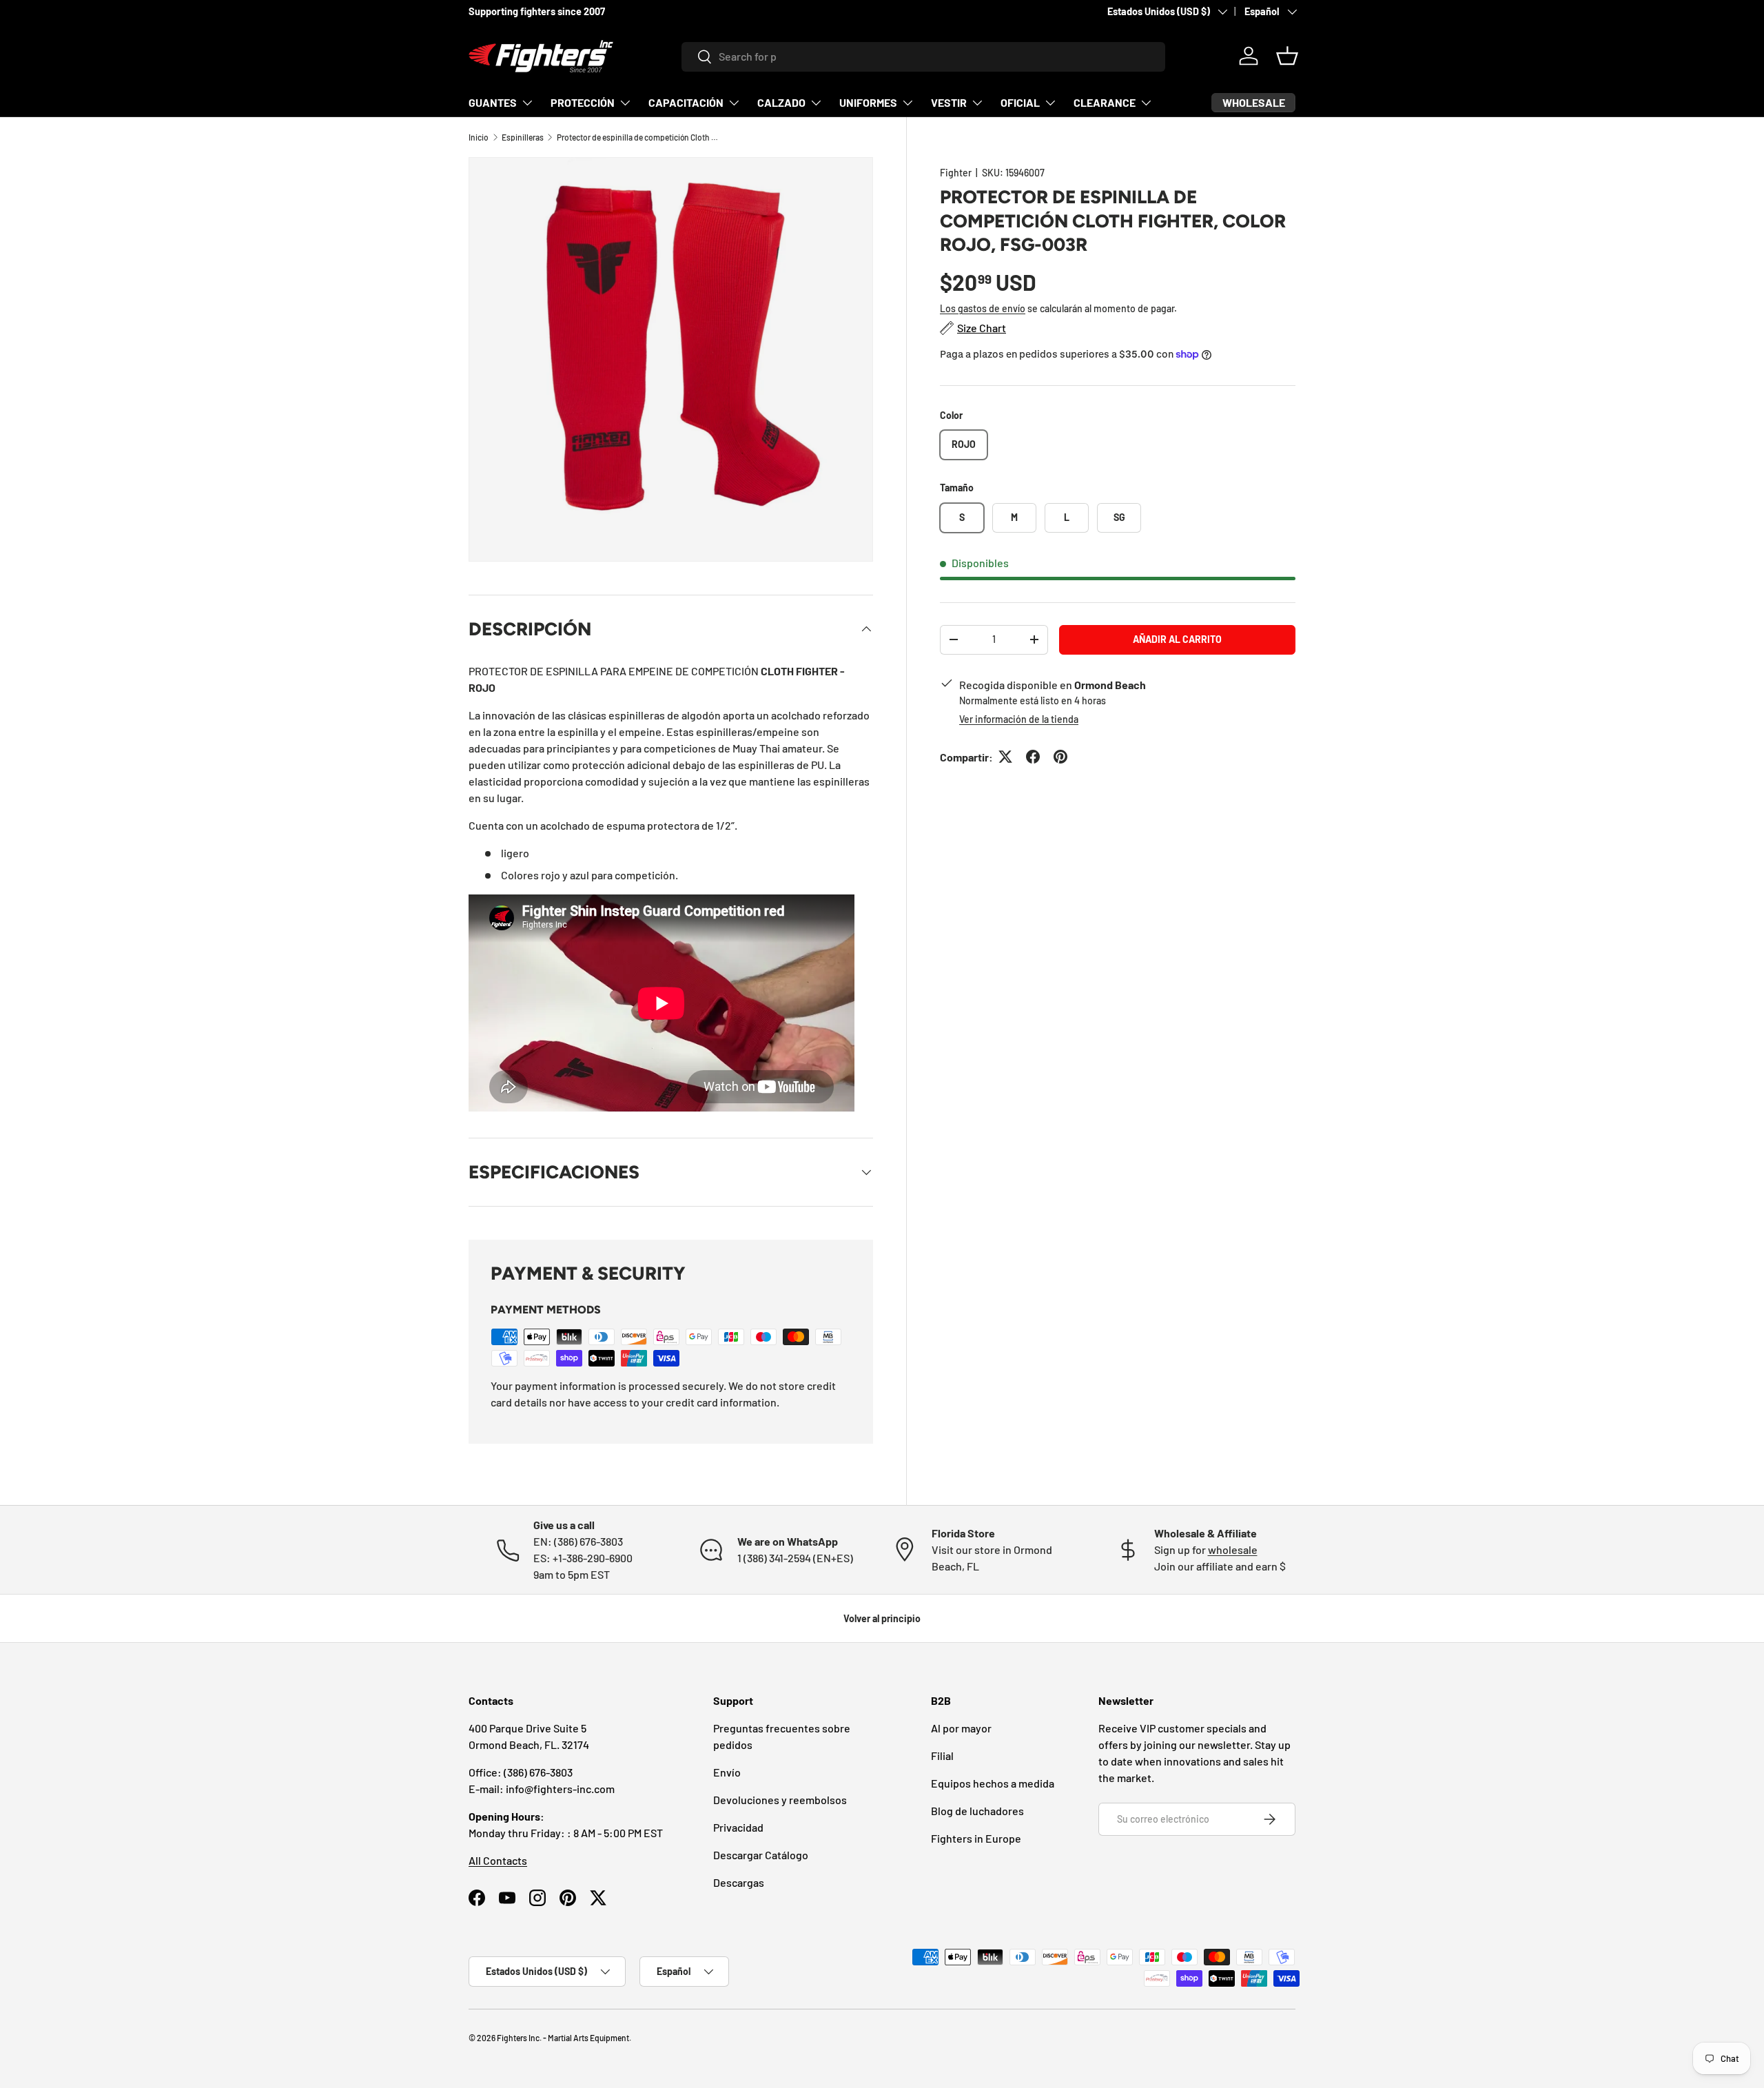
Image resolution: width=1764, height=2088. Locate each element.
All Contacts (498, 1860)
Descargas (739, 1882)
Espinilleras (523, 137)
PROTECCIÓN (583, 102)
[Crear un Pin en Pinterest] (1060, 757)
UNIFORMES (868, 102)
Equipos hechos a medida (993, 1783)
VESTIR (949, 102)
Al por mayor (961, 1728)
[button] (1287, 56)
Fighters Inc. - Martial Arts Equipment (563, 2038)
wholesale (1233, 1549)
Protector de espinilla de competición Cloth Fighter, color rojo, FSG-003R (639, 137)
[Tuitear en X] (1005, 757)
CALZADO (781, 102)
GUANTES (493, 102)
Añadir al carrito (1177, 638)
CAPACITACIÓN (686, 102)
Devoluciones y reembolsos (780, 1800)
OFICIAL (1020, 102)
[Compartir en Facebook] (1033, 757)
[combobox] (924, 56)
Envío (727, 1772)
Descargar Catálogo (761, 1855)
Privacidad (738, 1827)
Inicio (479, 137)
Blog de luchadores (977, 1811)
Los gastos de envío (983, 308)
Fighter (956, 173)
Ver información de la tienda (1019, 718)
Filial (942, 1756)
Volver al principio (882, 1618)
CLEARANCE (1105, 102)
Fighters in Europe (976, 1838)
